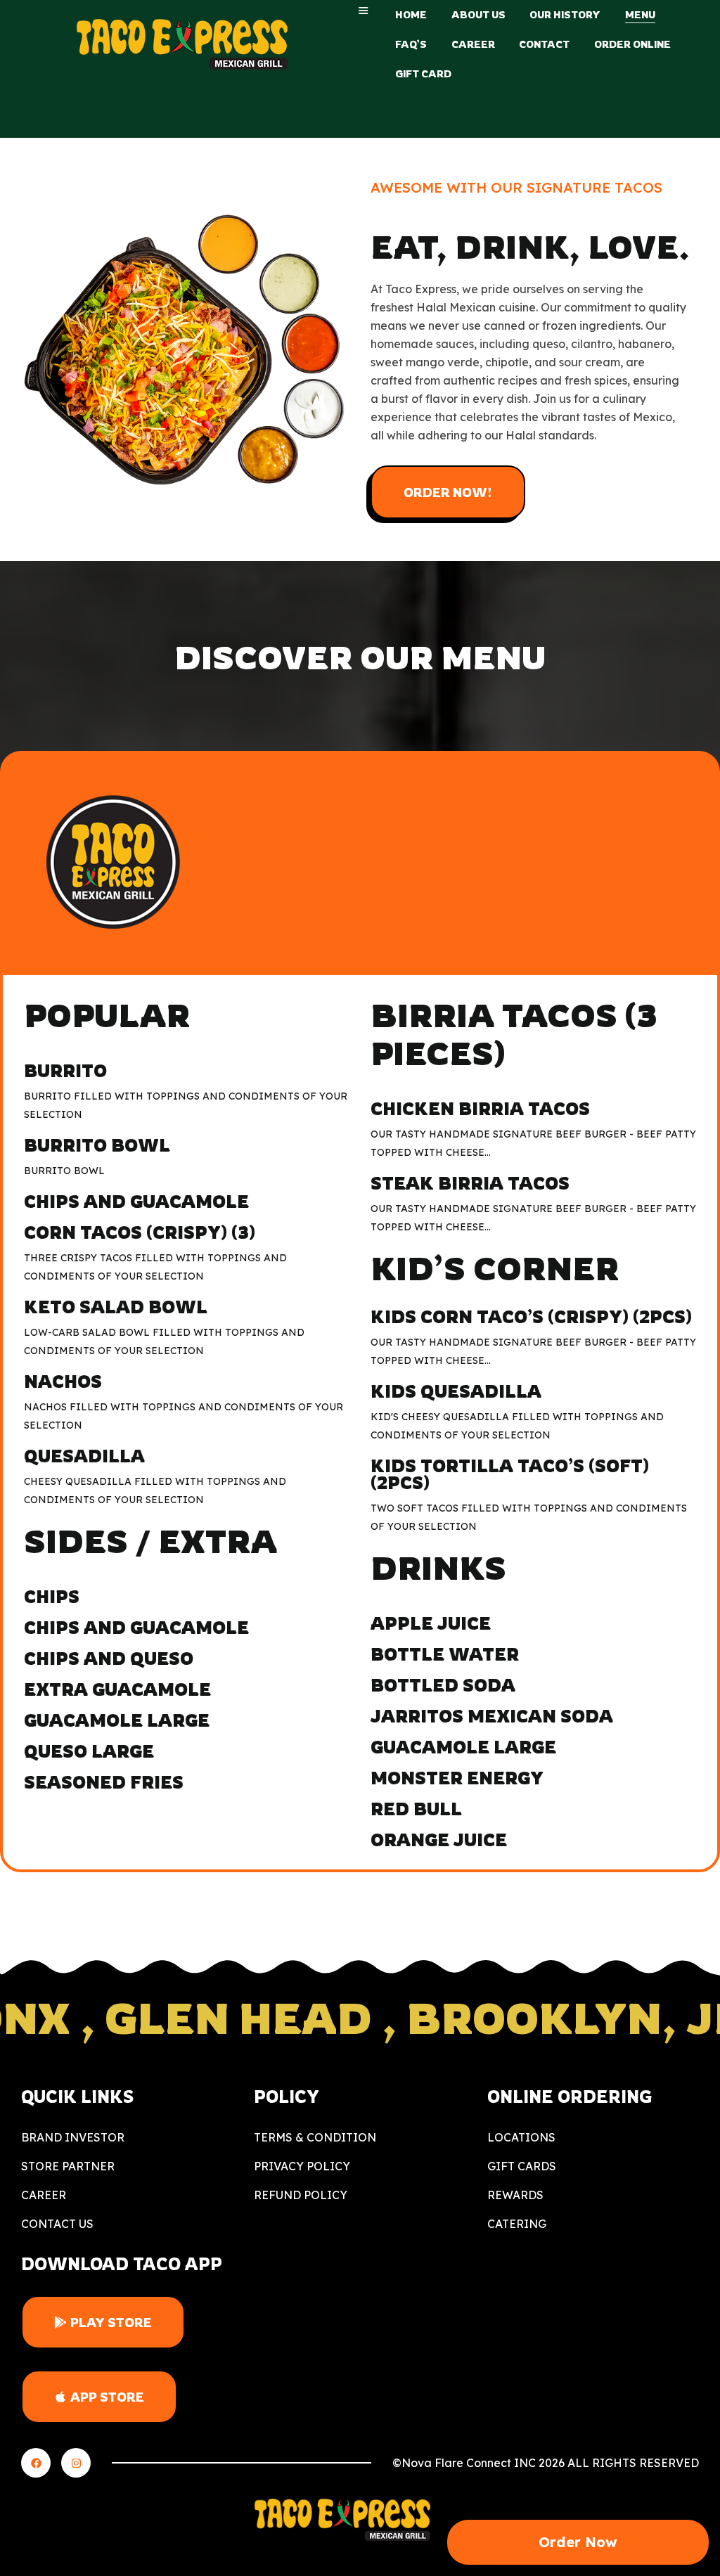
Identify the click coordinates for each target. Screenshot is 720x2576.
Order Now (578, 2542)
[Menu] (364, 11)
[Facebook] (36, 2463)
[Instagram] (76, 2463)
